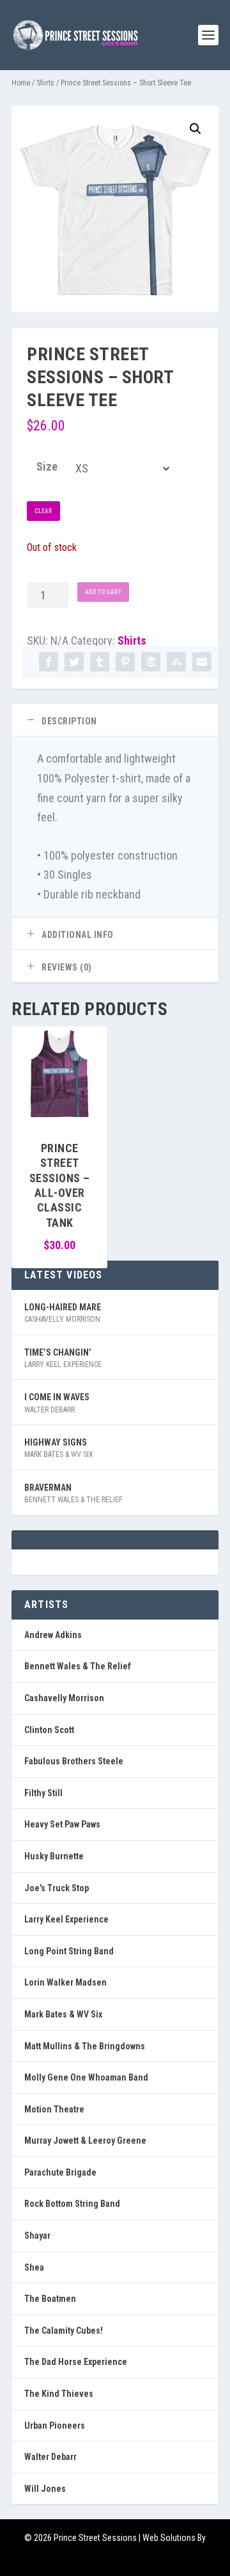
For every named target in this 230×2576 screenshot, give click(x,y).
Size (47, 466)
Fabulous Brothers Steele (74, 1761)
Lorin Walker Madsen (65, 1982)
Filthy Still (43, 1793)
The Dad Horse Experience (76, 2362)
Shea (34, 2267)
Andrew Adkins (53, 1635)
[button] (195, 129)
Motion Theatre (54, 2109)
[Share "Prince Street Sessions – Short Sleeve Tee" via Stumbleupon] (176, 662)
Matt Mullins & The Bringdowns (85, 2046)
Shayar (37, 2236)
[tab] (115, 720)
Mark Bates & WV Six (59, 1454)
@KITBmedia (115, 2558)
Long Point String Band (69, 1951)
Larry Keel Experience (63, 1365)
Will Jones (45, 2489)
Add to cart (103, 592)
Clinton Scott (49, 1730)
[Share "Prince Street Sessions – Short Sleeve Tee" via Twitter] (74, 662)
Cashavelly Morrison (62, 1319)
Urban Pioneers (55, 2426)
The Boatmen (50, 2299)
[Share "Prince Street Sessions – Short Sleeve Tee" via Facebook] (49, 662)
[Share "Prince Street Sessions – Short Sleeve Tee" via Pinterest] (125, 662)
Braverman (48, 1488)
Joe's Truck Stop (57, 1888)
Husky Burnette (54, 1856)
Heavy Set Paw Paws (62, 1824)
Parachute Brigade (60, 2172)
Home (21, 83)
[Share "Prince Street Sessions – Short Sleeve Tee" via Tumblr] (100, 662)
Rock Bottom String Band (72, 2204)
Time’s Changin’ (58, 1352)
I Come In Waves (57, 1397)
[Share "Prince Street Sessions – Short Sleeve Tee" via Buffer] (151, 662)
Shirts (45, 83)
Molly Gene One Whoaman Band (86, 2077)
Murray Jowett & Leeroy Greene (85, 2141)
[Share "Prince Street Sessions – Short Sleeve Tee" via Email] (202, 662)
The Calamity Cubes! (64, 2331)
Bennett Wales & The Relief (73, 1500)
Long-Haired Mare (63, 1307)
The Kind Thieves (59, 2394)
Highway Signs (56, 1442)
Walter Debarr (50, 1410)
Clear (43, 511)
